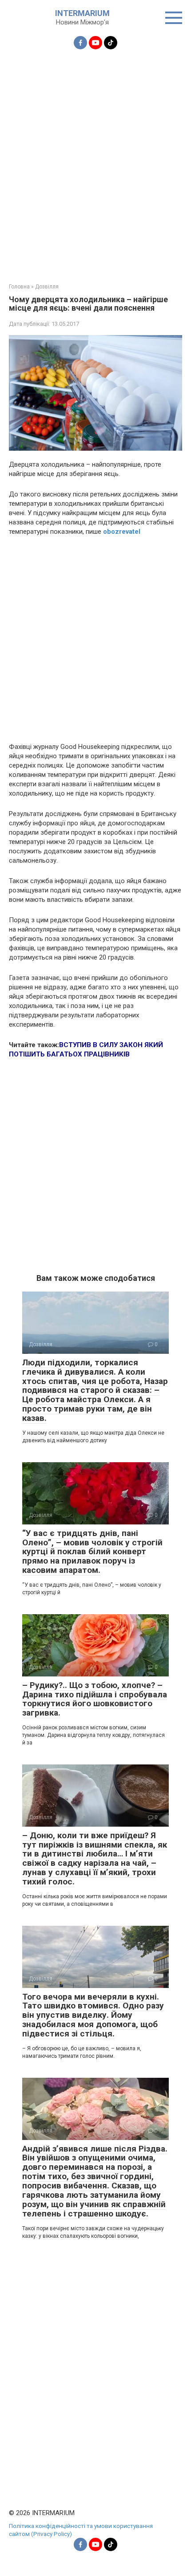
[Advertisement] (95, 161)
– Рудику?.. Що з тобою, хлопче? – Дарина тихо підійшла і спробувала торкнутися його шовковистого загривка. (95, 1699)
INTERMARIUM (82, 13)
